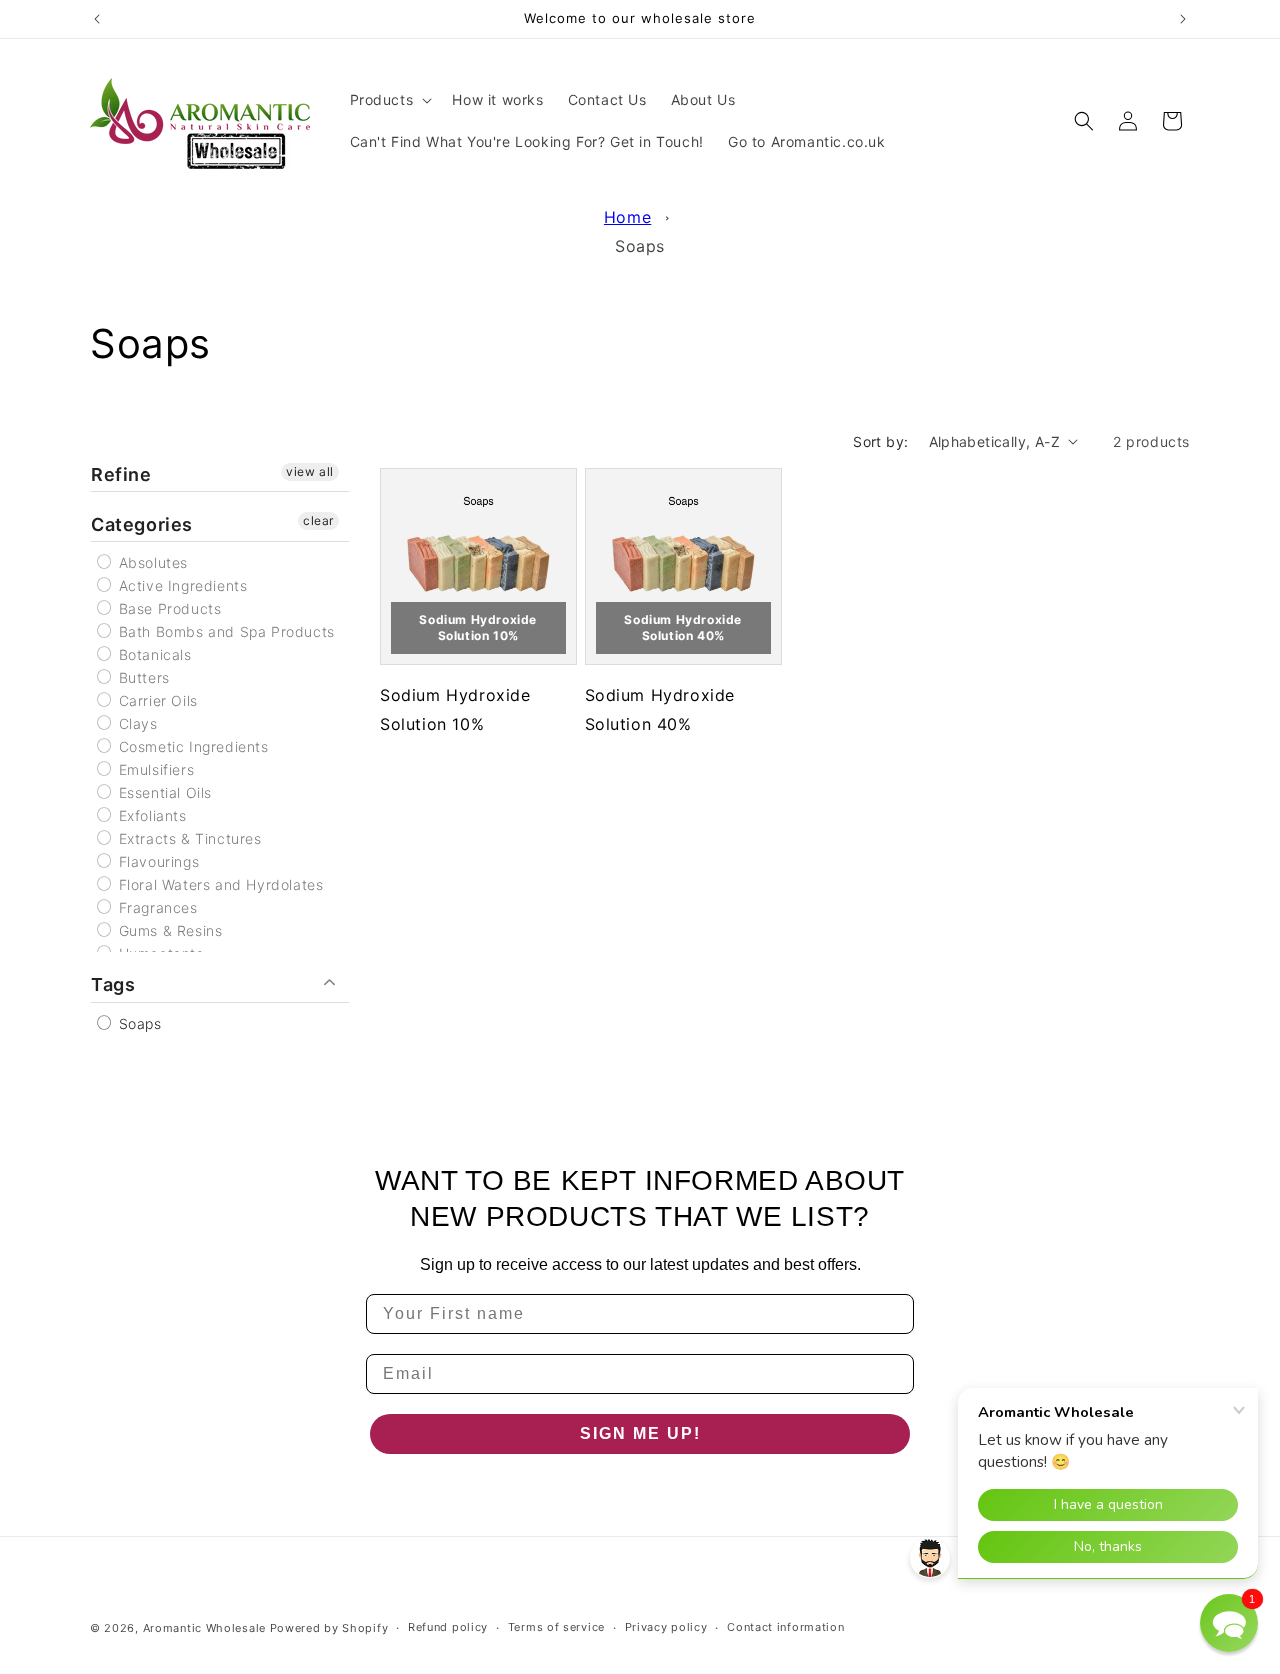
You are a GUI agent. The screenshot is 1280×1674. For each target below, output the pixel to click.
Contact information (785, 1627)
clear (318, 520)
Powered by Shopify (329, 1628)
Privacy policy (666, 1627)
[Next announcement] (1183, 19)
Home (627, 217)
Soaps (640, 246)
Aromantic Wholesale (204, 1628)
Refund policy (448, 1627)
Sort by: (880, 441)
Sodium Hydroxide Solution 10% (478, 627)
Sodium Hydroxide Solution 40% (683, 627)
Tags (113, 984)
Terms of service (556, 1627)
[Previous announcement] (97, 19)
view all (310, 471)
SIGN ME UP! (640, 1433)
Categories (142, 524)
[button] (389, 100)
